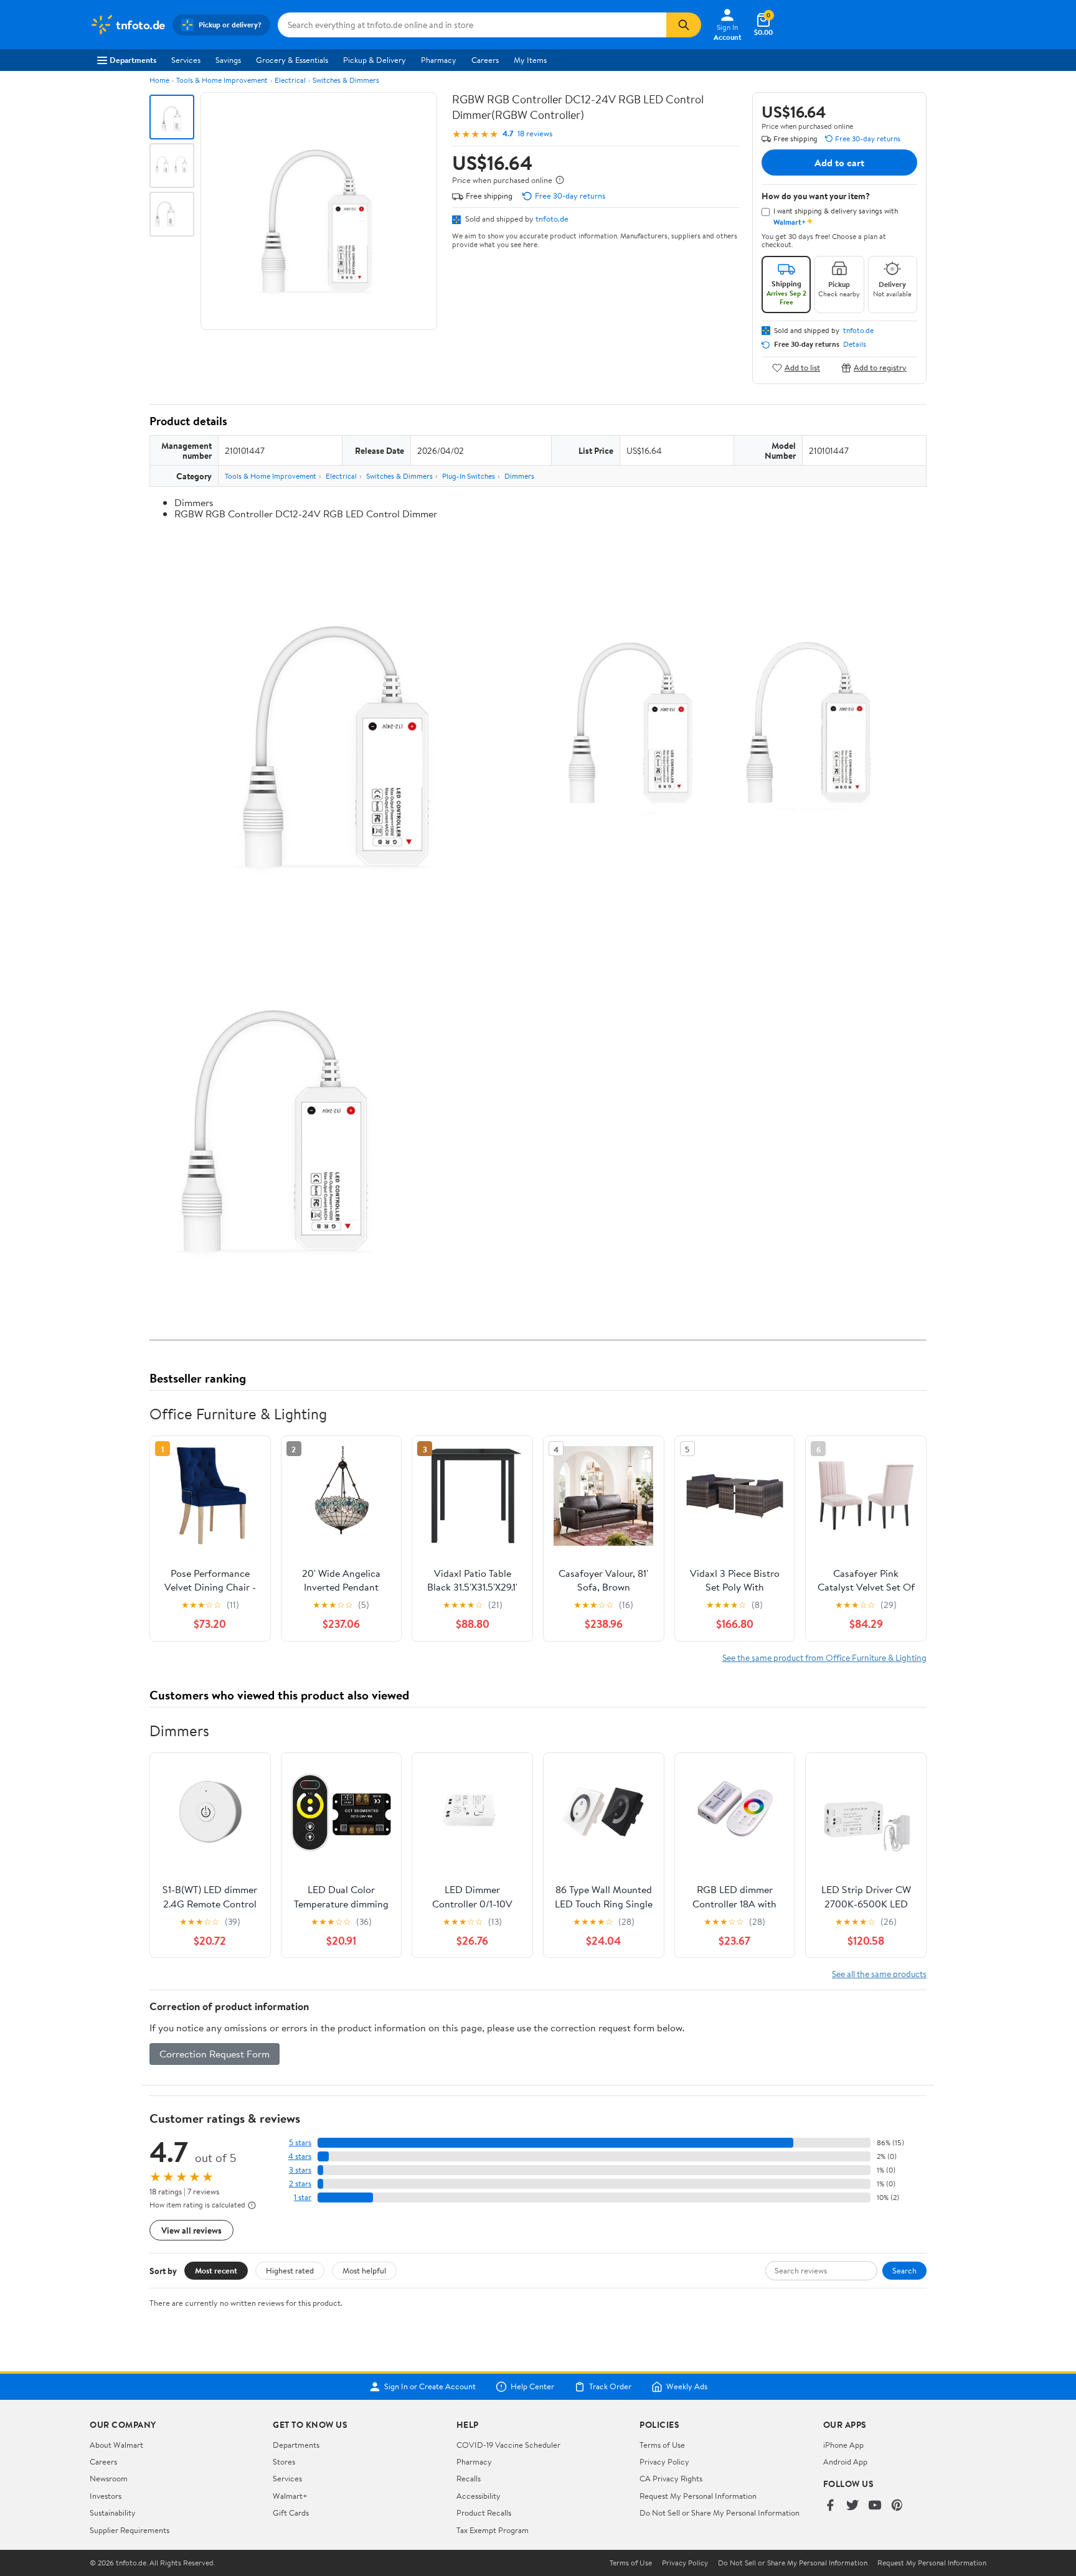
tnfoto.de (552, 219)
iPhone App (843, 2445)
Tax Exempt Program (493, 2530)
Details (855, 344)
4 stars (300, 2156)
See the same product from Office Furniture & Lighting (824, 1657)
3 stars (300, 2170)
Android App (845, 2461)
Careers (485, 60)
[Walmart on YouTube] (875, 2506)
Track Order (610, 2387)
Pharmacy (439, 60)
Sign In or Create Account (430, 2387)
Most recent (216, 2270)
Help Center (532, 2387)
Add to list (802, 368)
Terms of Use (662, 2445)
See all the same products (879, 1974)
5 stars (300, 2142)
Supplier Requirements (130, 2530)
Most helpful (364, 2270)
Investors (106, 2496)
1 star (303, 2197)
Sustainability (113, 2513)
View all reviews (191, 2230)
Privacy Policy (664, 2461)
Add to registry (880, 368)
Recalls (469, 2478)
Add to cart (839, 162)
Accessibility (479, 2496)
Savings (228, 60)
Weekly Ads (687, 2387)
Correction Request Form (215, 2054)
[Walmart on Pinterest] (897, 2506)
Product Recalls (484, 2513)
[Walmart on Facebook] (830, 2506)
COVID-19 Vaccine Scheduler (508, 2445)
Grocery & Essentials (292, 60)
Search (904, 2270)
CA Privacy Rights (671, 2478)
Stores (284, 2461)
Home (159, 80)
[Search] (684, 25)
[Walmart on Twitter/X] (852, 2506)
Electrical (290, 80)
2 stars (300, 2183)
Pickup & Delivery (375, 60)
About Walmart (116, 2445)
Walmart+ (290, 2496)
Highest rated (290, 2270)
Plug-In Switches (469, 476)
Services (186, 60)
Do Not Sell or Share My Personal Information (720, 2513)
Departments (133, 60)
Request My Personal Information (698, 2496)
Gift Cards (291, 2513)
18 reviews (535, 134)
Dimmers (519, 476)
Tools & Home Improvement (222, 80)
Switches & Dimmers (346, 80)
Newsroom (109, 2478)
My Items (530, 60)
